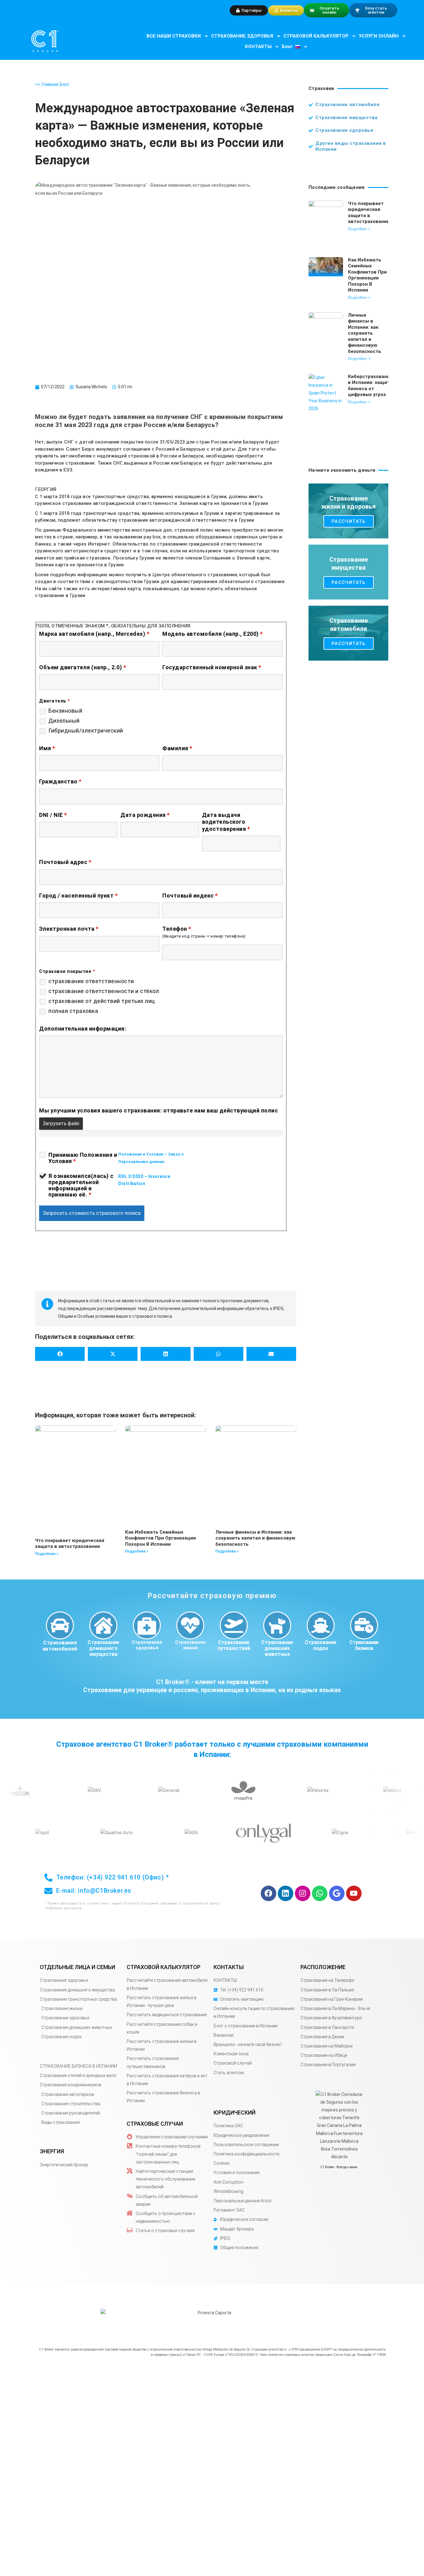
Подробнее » (47, 1554)
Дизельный (64, 721)
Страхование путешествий (234, 1645)
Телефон (177, 929)
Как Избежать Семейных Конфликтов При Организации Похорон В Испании (160, 1538)
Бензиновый (65, 711)
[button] (60, 1354)
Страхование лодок (321, 1645)
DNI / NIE (53, 815)
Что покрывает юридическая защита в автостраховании (70, 1544)
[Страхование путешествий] (234, 1625)
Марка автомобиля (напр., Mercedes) (94, 634)
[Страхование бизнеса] (364, 1625)
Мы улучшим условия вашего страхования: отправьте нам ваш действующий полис (158, 1110)
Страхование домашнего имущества (103, 1648)
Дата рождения (145, 815)
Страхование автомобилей (60, 1646)
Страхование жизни (190, 1645)
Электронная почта (69, 929)
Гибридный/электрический (86, 731)
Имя (47, 748)
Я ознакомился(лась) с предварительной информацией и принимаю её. (81, 1185)
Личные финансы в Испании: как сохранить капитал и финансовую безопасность (255, 1538)
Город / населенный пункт (78, 896)
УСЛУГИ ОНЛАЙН (379, 36)
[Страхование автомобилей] (60, 1625)
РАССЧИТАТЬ (349, 521)
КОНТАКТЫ (258, 47)
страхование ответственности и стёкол (104, 991)
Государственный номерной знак (212, 667)
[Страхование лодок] (321, 1625)
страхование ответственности (91, 981)
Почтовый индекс (190, 896)
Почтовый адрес (65, 862)
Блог (287, 47)
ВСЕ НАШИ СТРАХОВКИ (174, 36)
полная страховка (73, 1011)
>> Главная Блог (52, 84)
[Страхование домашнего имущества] (103, 1625)
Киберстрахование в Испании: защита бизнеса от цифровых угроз (370, 386)
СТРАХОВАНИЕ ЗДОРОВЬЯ (242, 36)
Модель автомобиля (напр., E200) (213, 634)
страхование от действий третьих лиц (102, 1001)
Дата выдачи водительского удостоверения (226, 822)
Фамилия (177, 748)
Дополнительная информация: (83, 1029)
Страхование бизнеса (364, 1645)
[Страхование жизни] (190, 1625)
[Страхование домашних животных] (277, 1625)
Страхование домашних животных (277, 1648)
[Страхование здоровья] (147, 1625)
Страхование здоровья (147, 1645)
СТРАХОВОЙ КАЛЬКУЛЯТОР (316, 36)
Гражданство (60, 781)
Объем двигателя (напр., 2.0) (83, 667)
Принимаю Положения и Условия (83, 1158)
